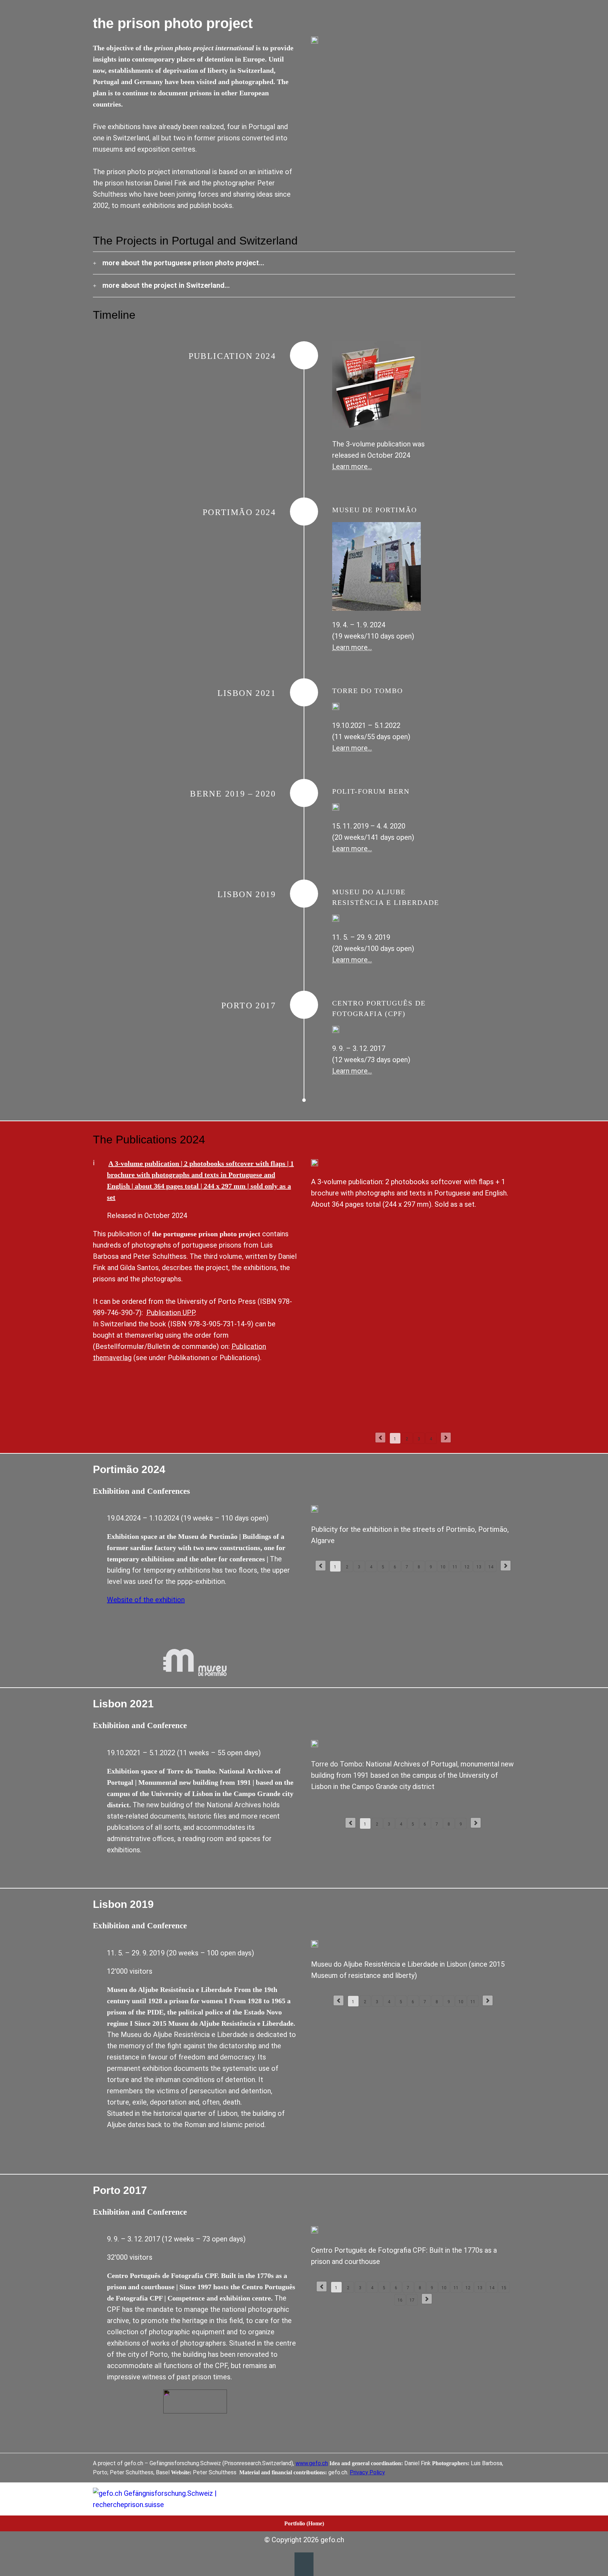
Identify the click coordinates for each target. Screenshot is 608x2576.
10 (443, 1567)
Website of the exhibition (146, 1600)
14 (491, 1567)
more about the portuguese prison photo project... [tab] (183, 263)
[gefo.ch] (159, 2499)
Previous (380, 1438)
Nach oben (304, 2564)
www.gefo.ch (312, 2463)
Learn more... (352, 647)
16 (400, 2300)
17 (412, 2300)
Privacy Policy (367, 2472)
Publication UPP (171, 1313)
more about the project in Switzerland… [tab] (166, 285)
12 (467, 1567)
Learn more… (352, 467)
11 (455, 1567)
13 (479, 1567)
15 (504, 2288)
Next (446, 1438)
